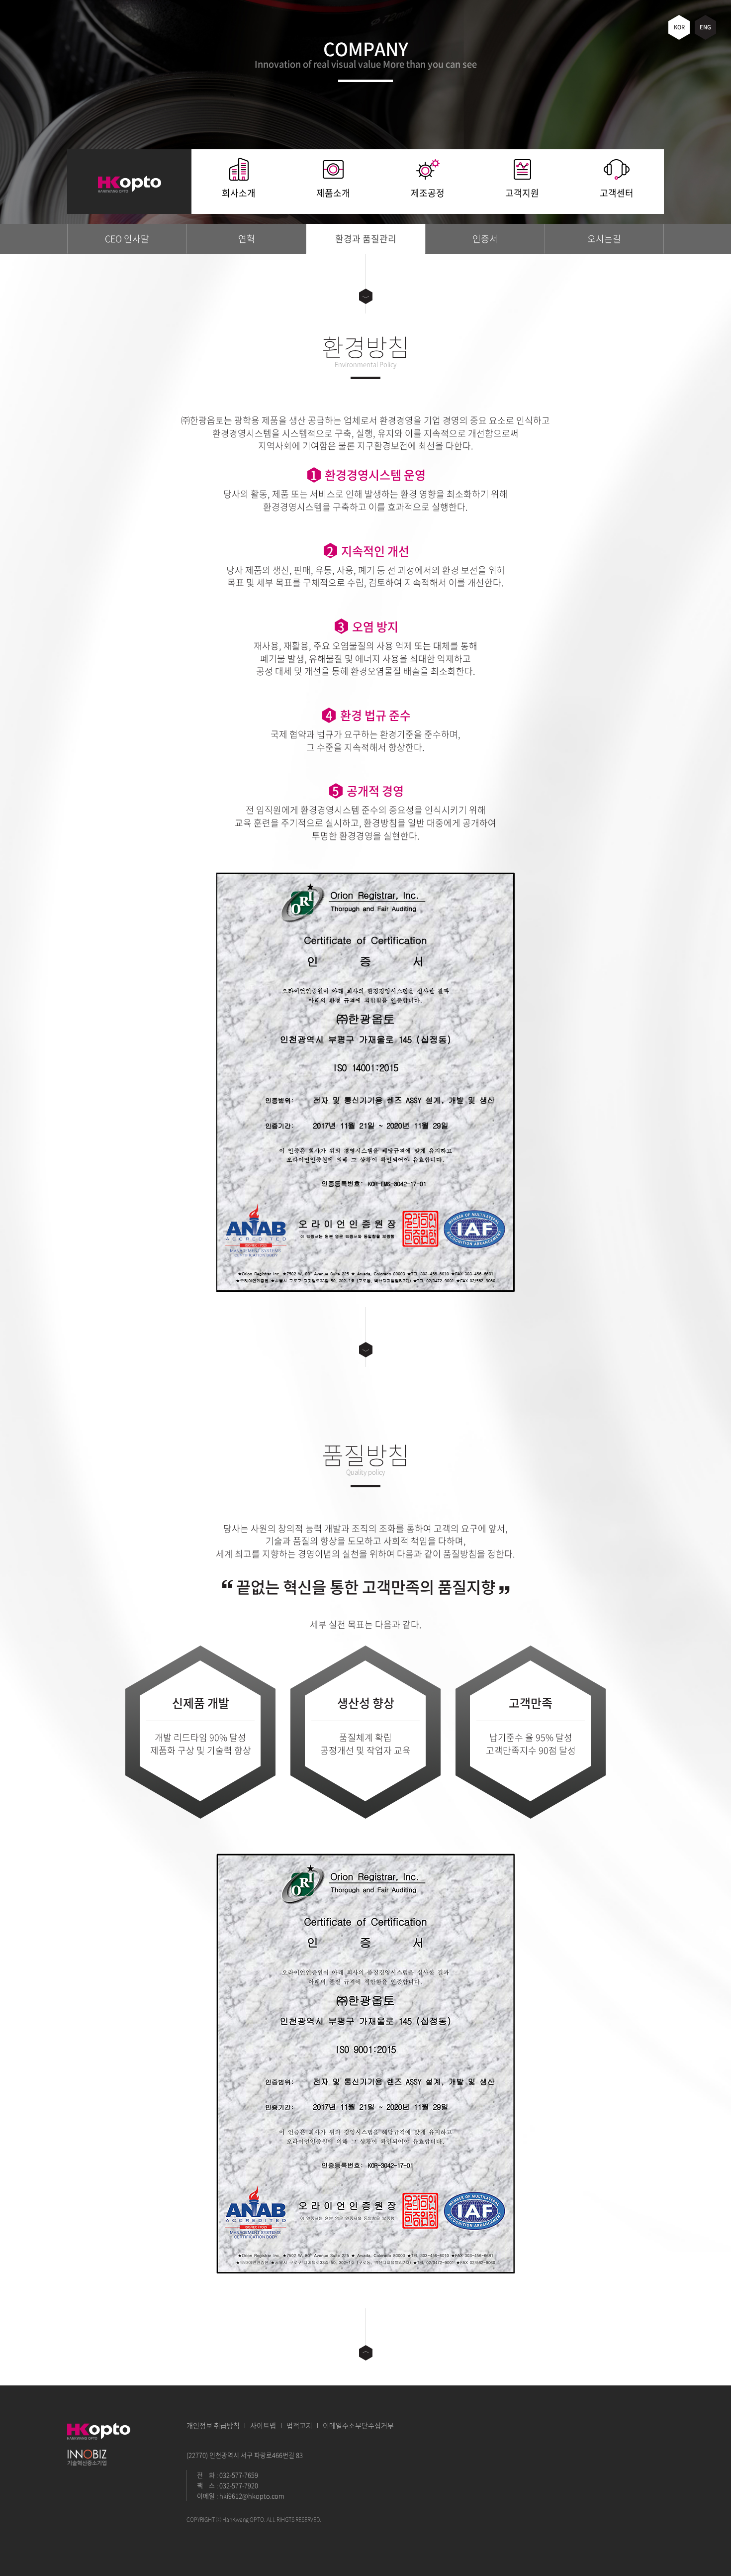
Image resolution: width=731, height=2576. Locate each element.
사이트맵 (263, 2425)
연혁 (247, 239)
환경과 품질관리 (366, 239)
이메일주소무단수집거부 (358, 2425)
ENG (705, 27)
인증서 (485, 239)
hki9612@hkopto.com (252, 2496)
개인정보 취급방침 (213, 2425)
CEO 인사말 (127, 239)
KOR (679, 27)
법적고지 (299, 2425)
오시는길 (604, 239)
